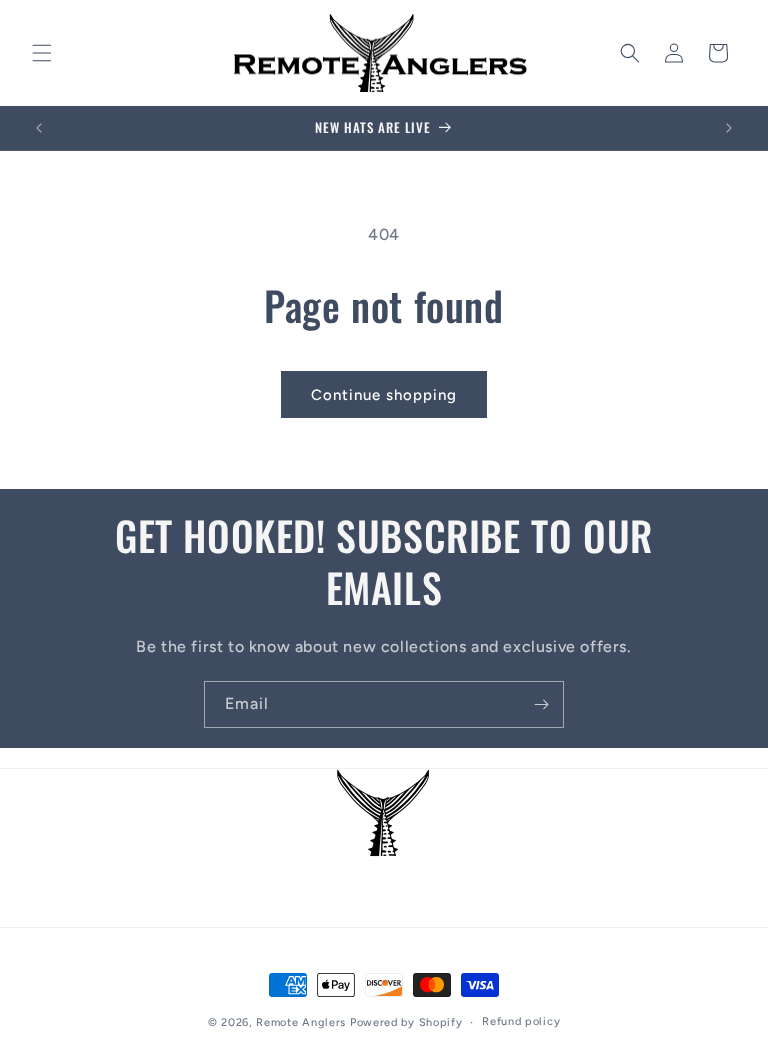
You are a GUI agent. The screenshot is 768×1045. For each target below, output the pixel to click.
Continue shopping (384, 395)
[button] (42, 53)
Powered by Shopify (406, 1022)
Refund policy (521, 1021)
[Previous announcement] (39, 128)
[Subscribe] (541, 704)
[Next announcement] (729, 128)
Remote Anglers (301, 1022)
